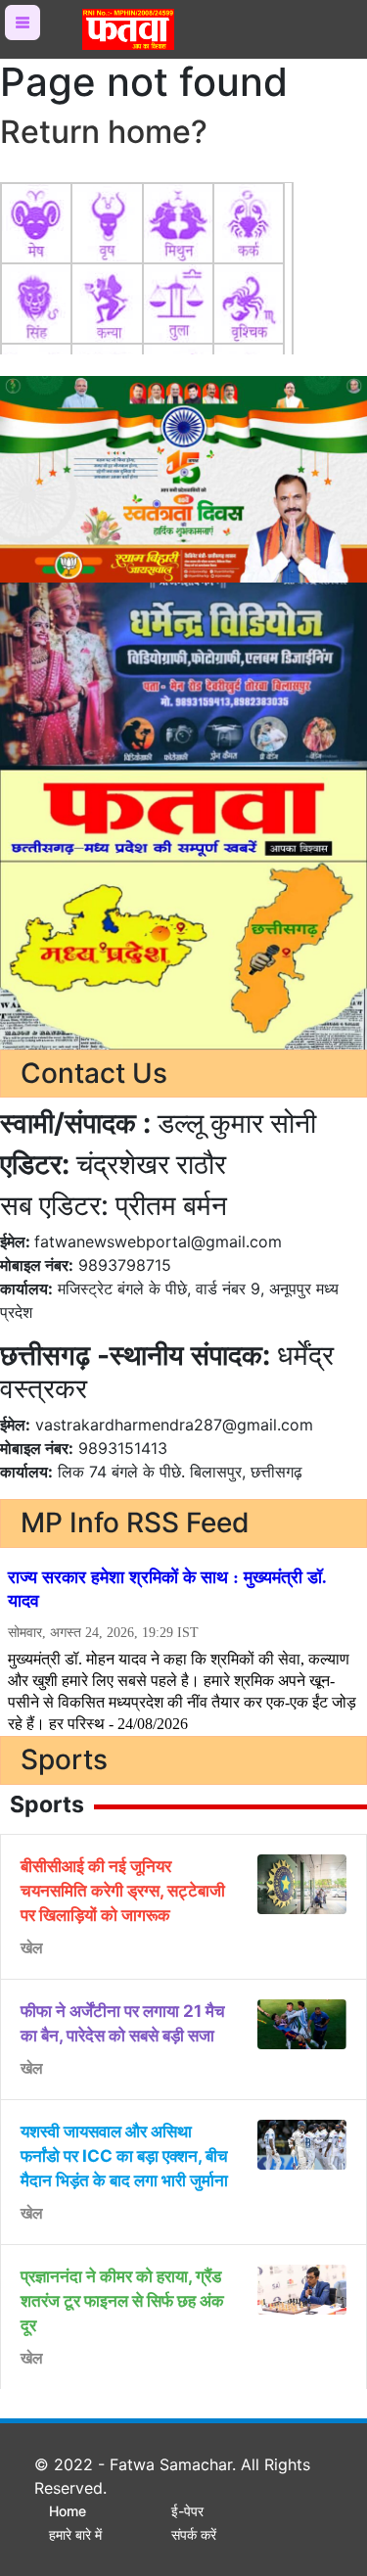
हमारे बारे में (75, 2534)
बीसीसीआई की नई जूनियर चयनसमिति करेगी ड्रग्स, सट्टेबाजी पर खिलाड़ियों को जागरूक (123, 1891)
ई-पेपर (187, 2511)
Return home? (104, 132)
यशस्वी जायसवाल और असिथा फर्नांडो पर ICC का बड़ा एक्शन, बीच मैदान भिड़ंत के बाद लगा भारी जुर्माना (124, 2156)
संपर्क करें (194, 2534)
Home (68, 2511)
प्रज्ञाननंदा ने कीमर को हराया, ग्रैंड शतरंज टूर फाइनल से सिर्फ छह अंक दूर (122, 2301)
